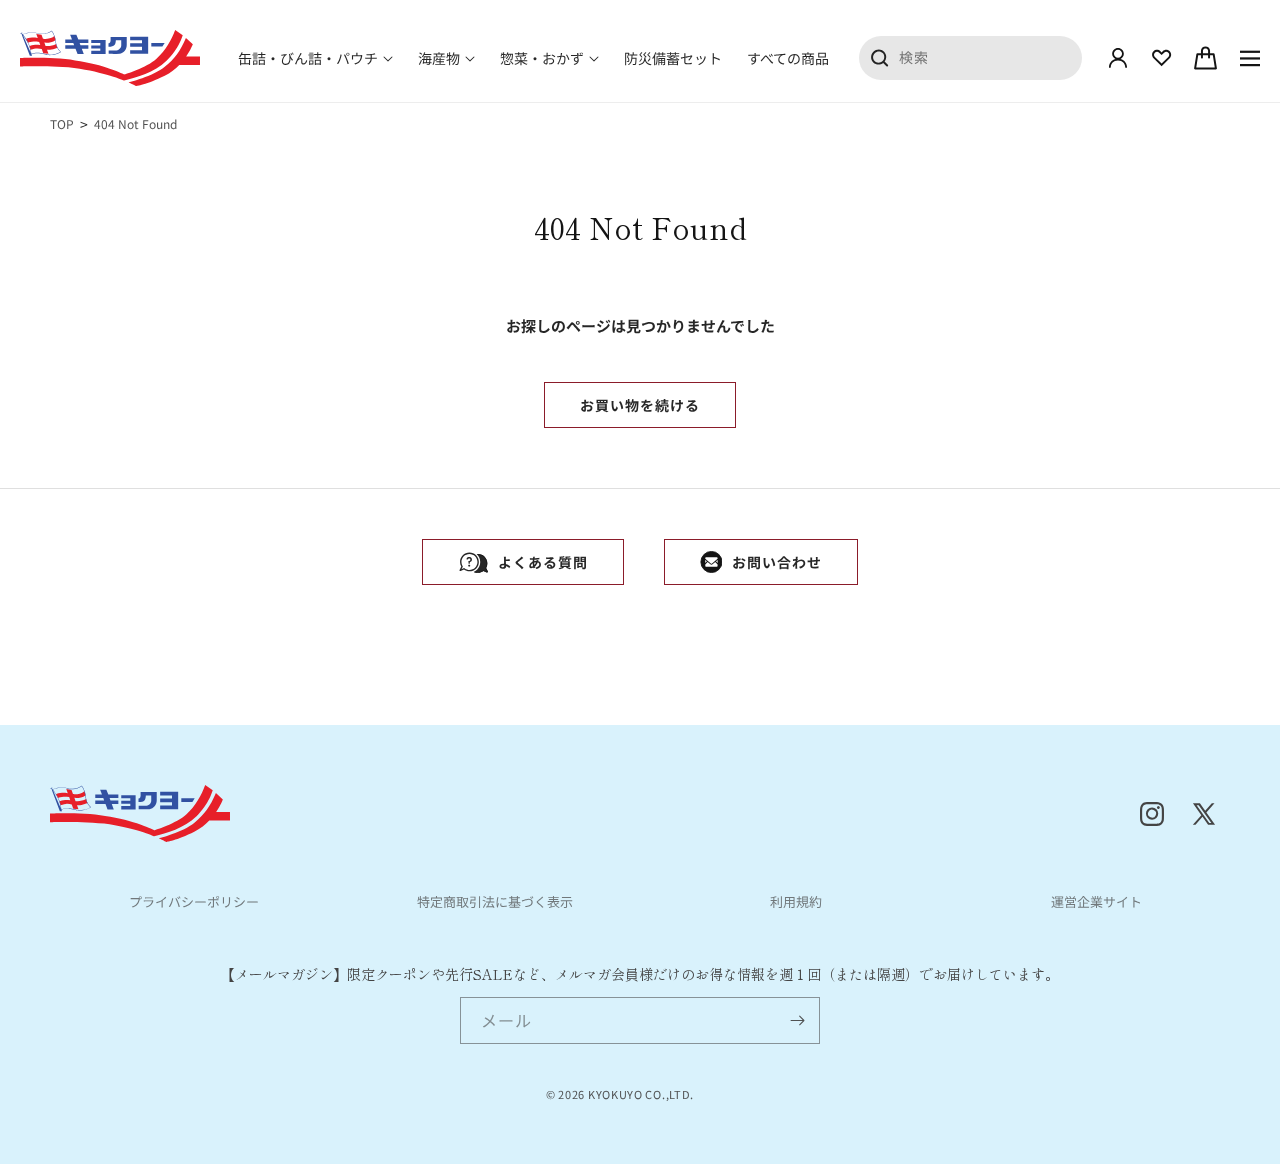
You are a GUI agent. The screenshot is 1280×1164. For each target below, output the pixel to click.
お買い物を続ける (640, 405)
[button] (315, 58)
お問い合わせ (777, 562)
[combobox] (971, 57)
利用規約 (796, 901)
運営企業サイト (1096, 901)
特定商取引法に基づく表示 (495, 901)
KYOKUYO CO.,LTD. (641, 1094)
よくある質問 (543, 562)
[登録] (797, 1020)
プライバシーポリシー (194, 901)
